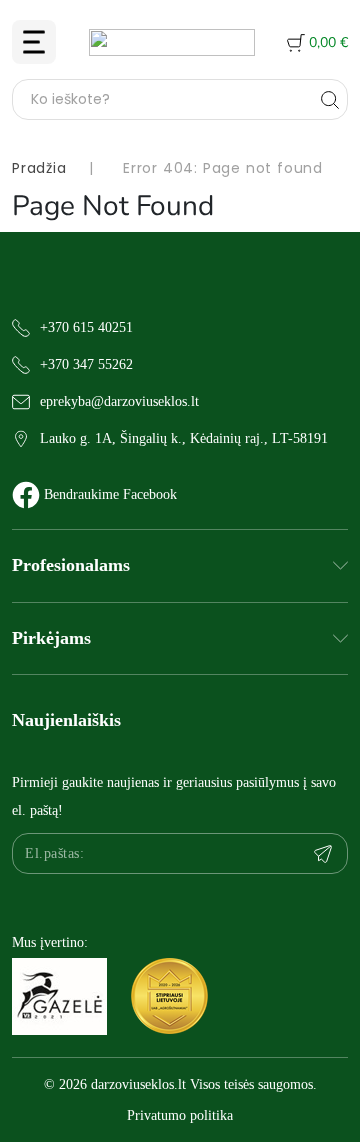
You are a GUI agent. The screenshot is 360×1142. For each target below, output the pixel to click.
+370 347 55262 (86, 364)
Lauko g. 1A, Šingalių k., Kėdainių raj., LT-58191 (184, 438)
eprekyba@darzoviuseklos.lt (119, 401)
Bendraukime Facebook (110, 494)
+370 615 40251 (86, 327)
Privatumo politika (180, 1115)
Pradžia (39, 168)
